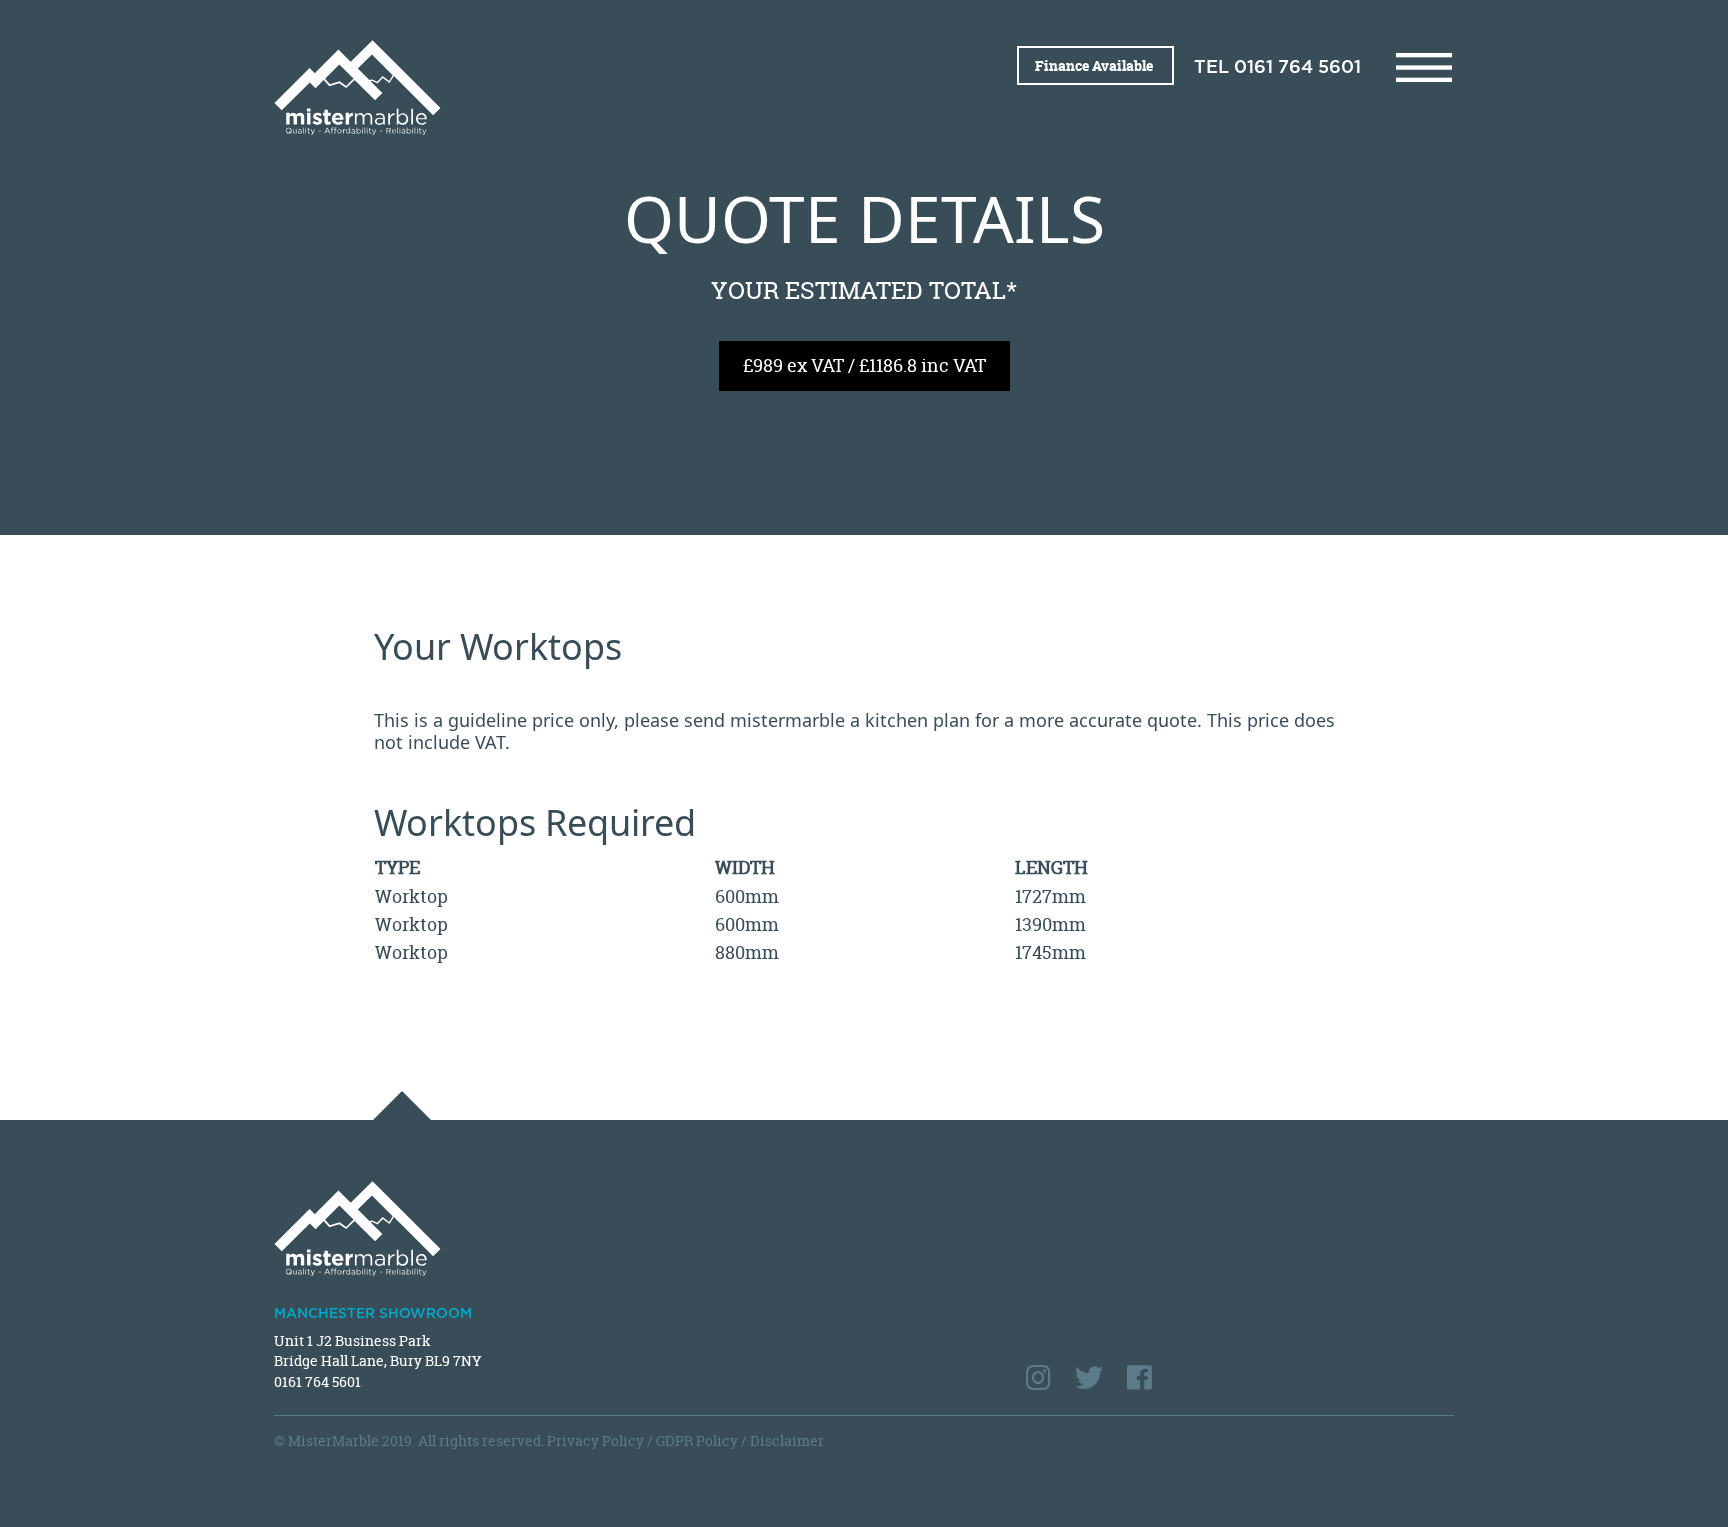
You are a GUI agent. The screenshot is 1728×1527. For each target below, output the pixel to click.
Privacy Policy (595, 1440)
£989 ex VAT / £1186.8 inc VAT (864, 365)
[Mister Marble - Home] (561, 87)
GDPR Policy (697, 1440)
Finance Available (1095, 65)
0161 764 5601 (1297, 68)
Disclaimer (787, 1440)
